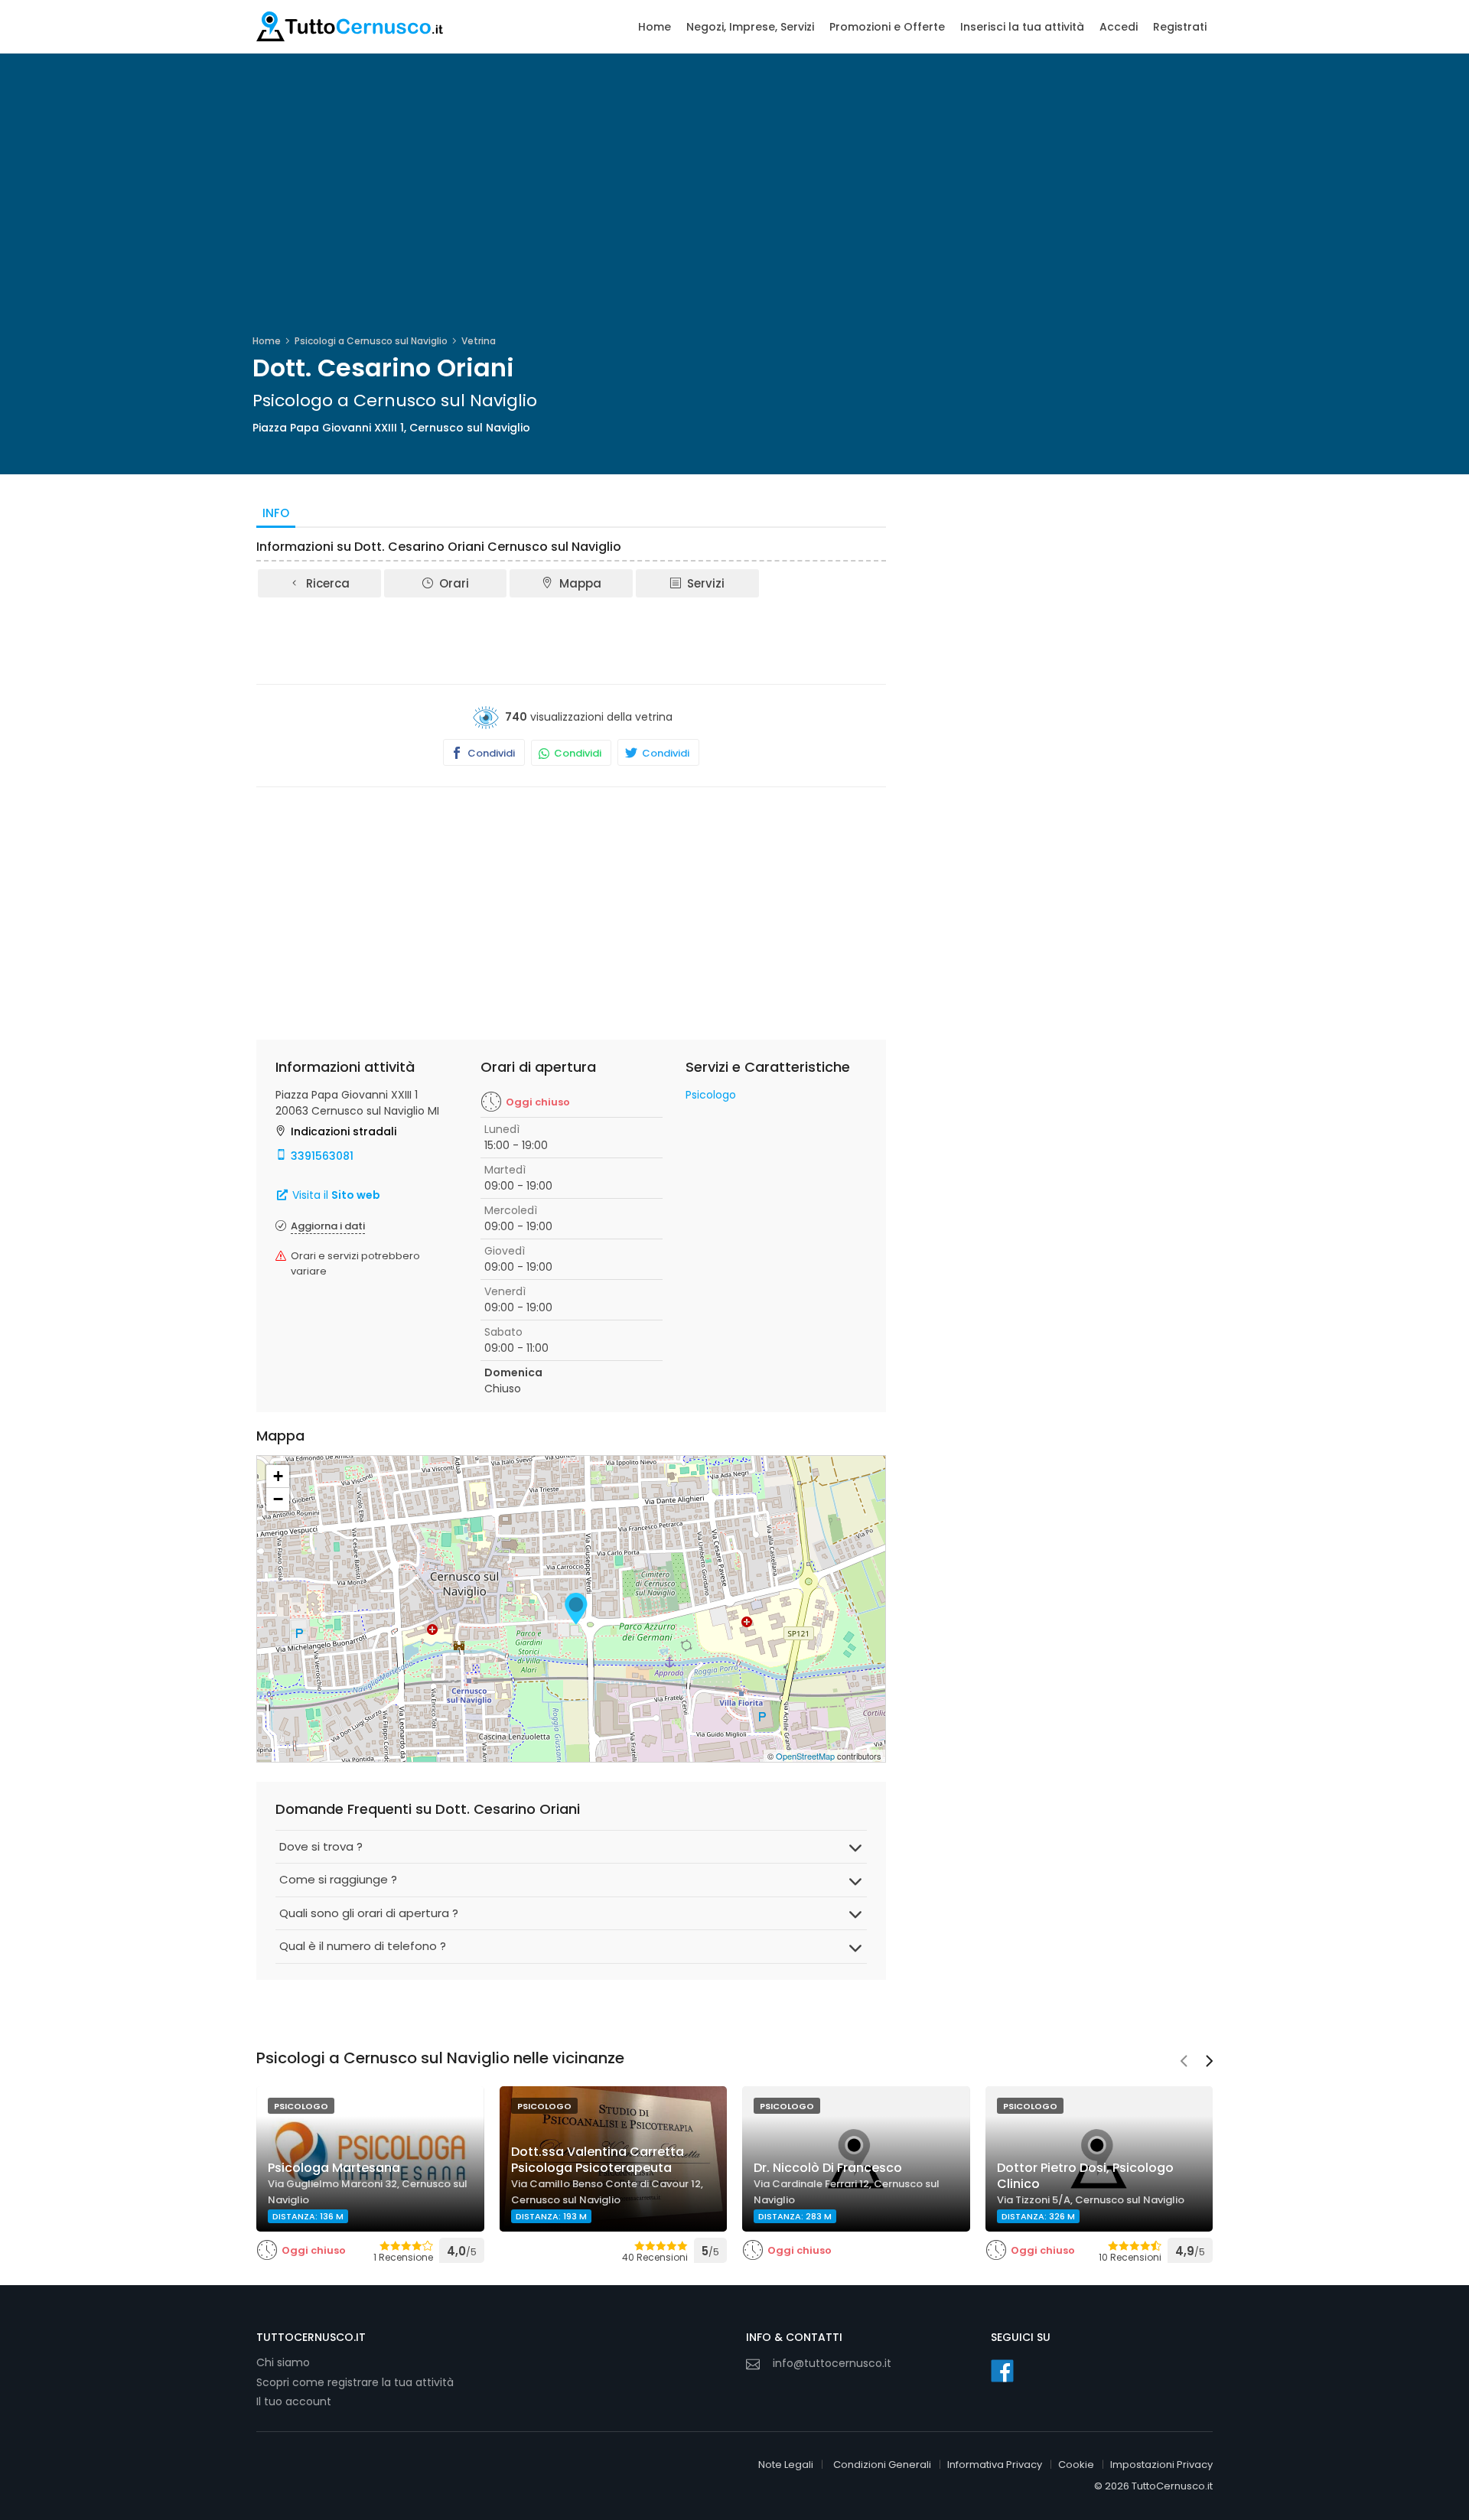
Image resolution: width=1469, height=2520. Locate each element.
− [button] (278, 1499)
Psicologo (711, 1095)
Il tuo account (294, 2401)
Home (655, 27)
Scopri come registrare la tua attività (355, 2382)
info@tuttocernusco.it (832, 2363)
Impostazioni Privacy (1161, 2465)
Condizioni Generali (882, 2465)
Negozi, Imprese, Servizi (750, 27)
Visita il (335, 1195)
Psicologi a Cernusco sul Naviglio (371, 341)
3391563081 (322, 1156)
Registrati (1180, 27)
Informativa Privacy (995, 2465)
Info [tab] (276, 513)
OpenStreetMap (805, 1756)
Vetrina (479, 341)
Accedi (1119, 27)
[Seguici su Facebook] (1002, 2371)
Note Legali (786, 2465)
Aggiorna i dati (328, 1226)
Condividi (490, 753)
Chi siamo (283, 2362)
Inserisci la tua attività (1022, 27)
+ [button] (278, 1476)
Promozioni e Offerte (887, 27)
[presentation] (1184, 2063)
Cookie (1076, 2465)
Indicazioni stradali (344, 1131)
